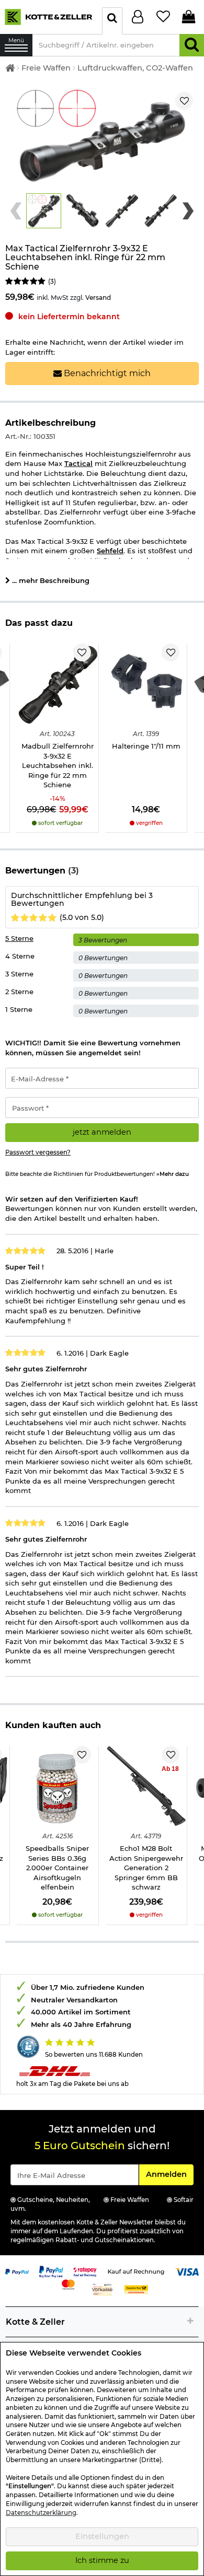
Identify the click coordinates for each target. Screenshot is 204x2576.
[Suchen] (192, 45)
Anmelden (169, 2174)
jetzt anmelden (102, 1132)
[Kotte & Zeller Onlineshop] (48, 16)
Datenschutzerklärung (41, 2513)
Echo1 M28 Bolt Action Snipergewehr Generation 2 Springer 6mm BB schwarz (146, 1868)
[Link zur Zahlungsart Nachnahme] (136, 2289)
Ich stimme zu (102, 2560)
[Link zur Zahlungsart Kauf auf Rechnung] (136, 2271)
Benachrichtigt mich (106, 373)
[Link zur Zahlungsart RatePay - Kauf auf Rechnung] (85, 2271)
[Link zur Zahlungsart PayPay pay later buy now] (51, 2271)
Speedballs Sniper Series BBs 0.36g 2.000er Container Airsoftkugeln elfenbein (57, 1868)
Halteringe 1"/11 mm (146, 746)
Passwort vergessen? (38, 1152)
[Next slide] (188, 211)
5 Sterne (19, 938)
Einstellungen (102, 2536)
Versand (98, 298)
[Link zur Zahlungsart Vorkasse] (102, 2289)
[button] (44, 211)
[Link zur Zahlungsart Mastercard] (68, 2283)
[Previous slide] (16, 211)
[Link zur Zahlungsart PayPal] (17, 2271)
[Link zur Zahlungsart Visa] (187, 2271)
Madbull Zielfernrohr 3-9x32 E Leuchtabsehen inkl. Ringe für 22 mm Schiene (58, 765)
